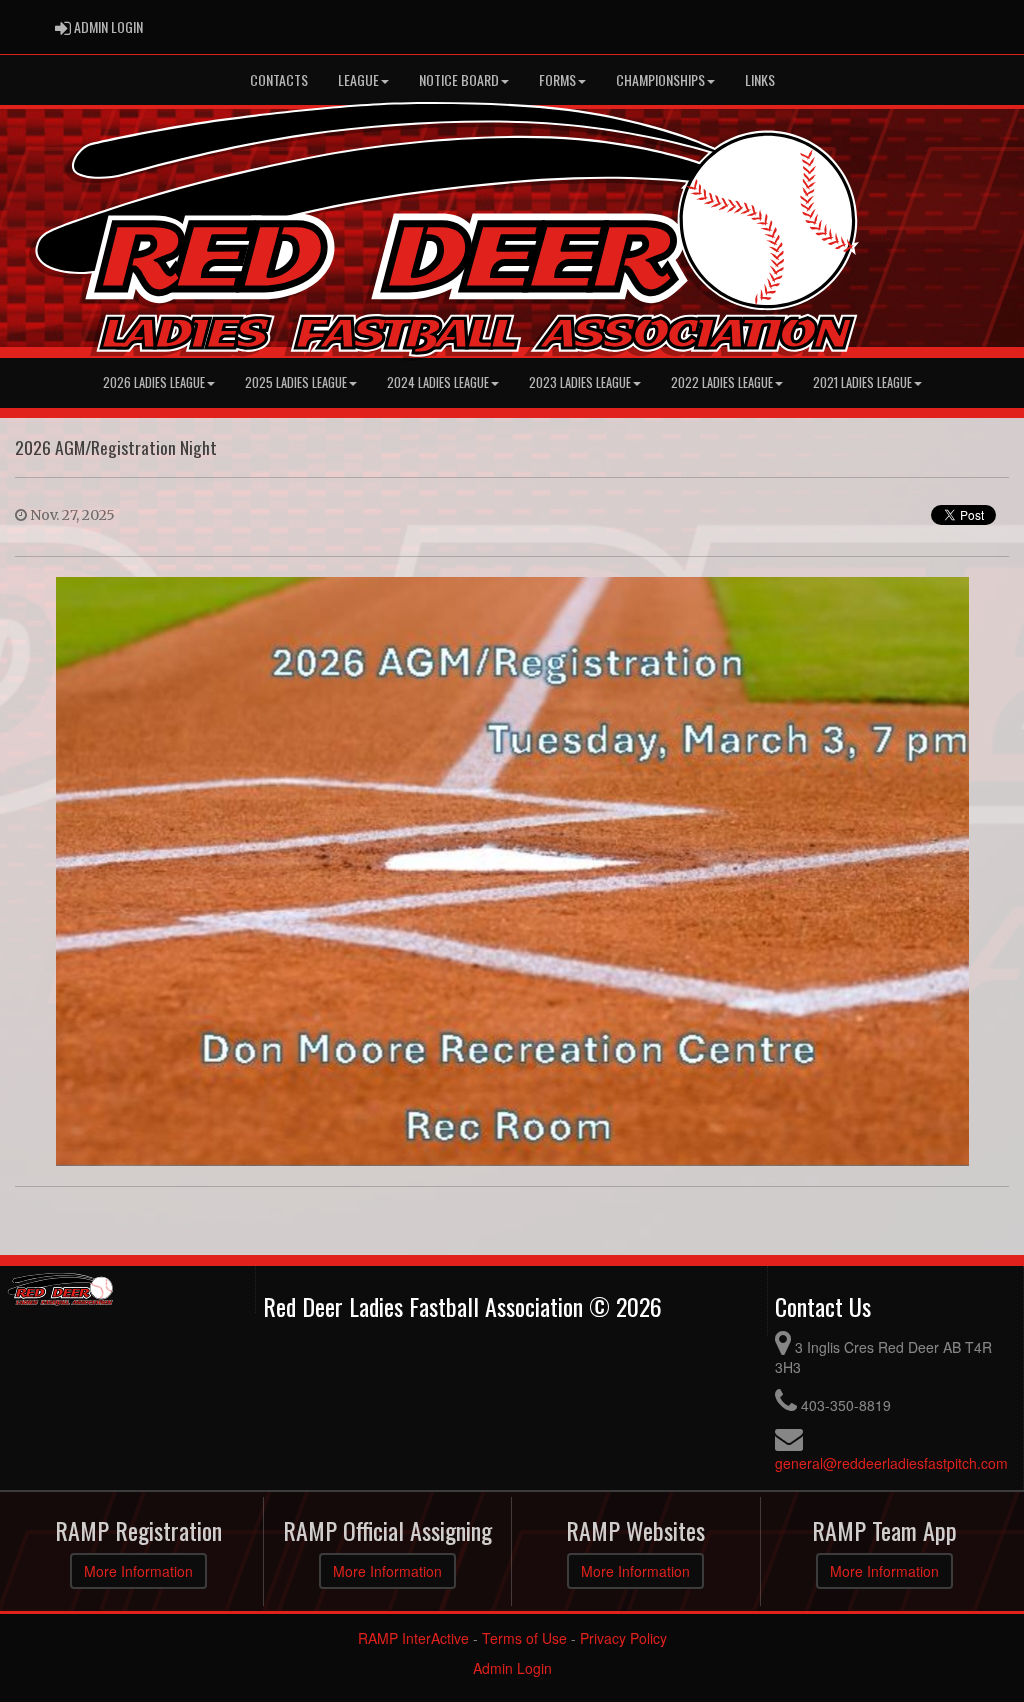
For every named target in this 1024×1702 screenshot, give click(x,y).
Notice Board (459, 79)
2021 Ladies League (862, 382)
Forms (557, 79)
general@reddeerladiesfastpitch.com (891, 1463)
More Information (138, 1571)
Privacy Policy (623, 1638)
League (358, 79)
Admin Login (512, 1668)
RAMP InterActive (413, 1638)
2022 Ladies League (722, 382)
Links (760, 79)
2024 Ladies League (438, 382)
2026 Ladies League (154, 382)
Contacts (279, 79)
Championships (660, 79)
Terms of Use (524, 1638)
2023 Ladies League (580, 382)
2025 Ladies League (296, 382)
